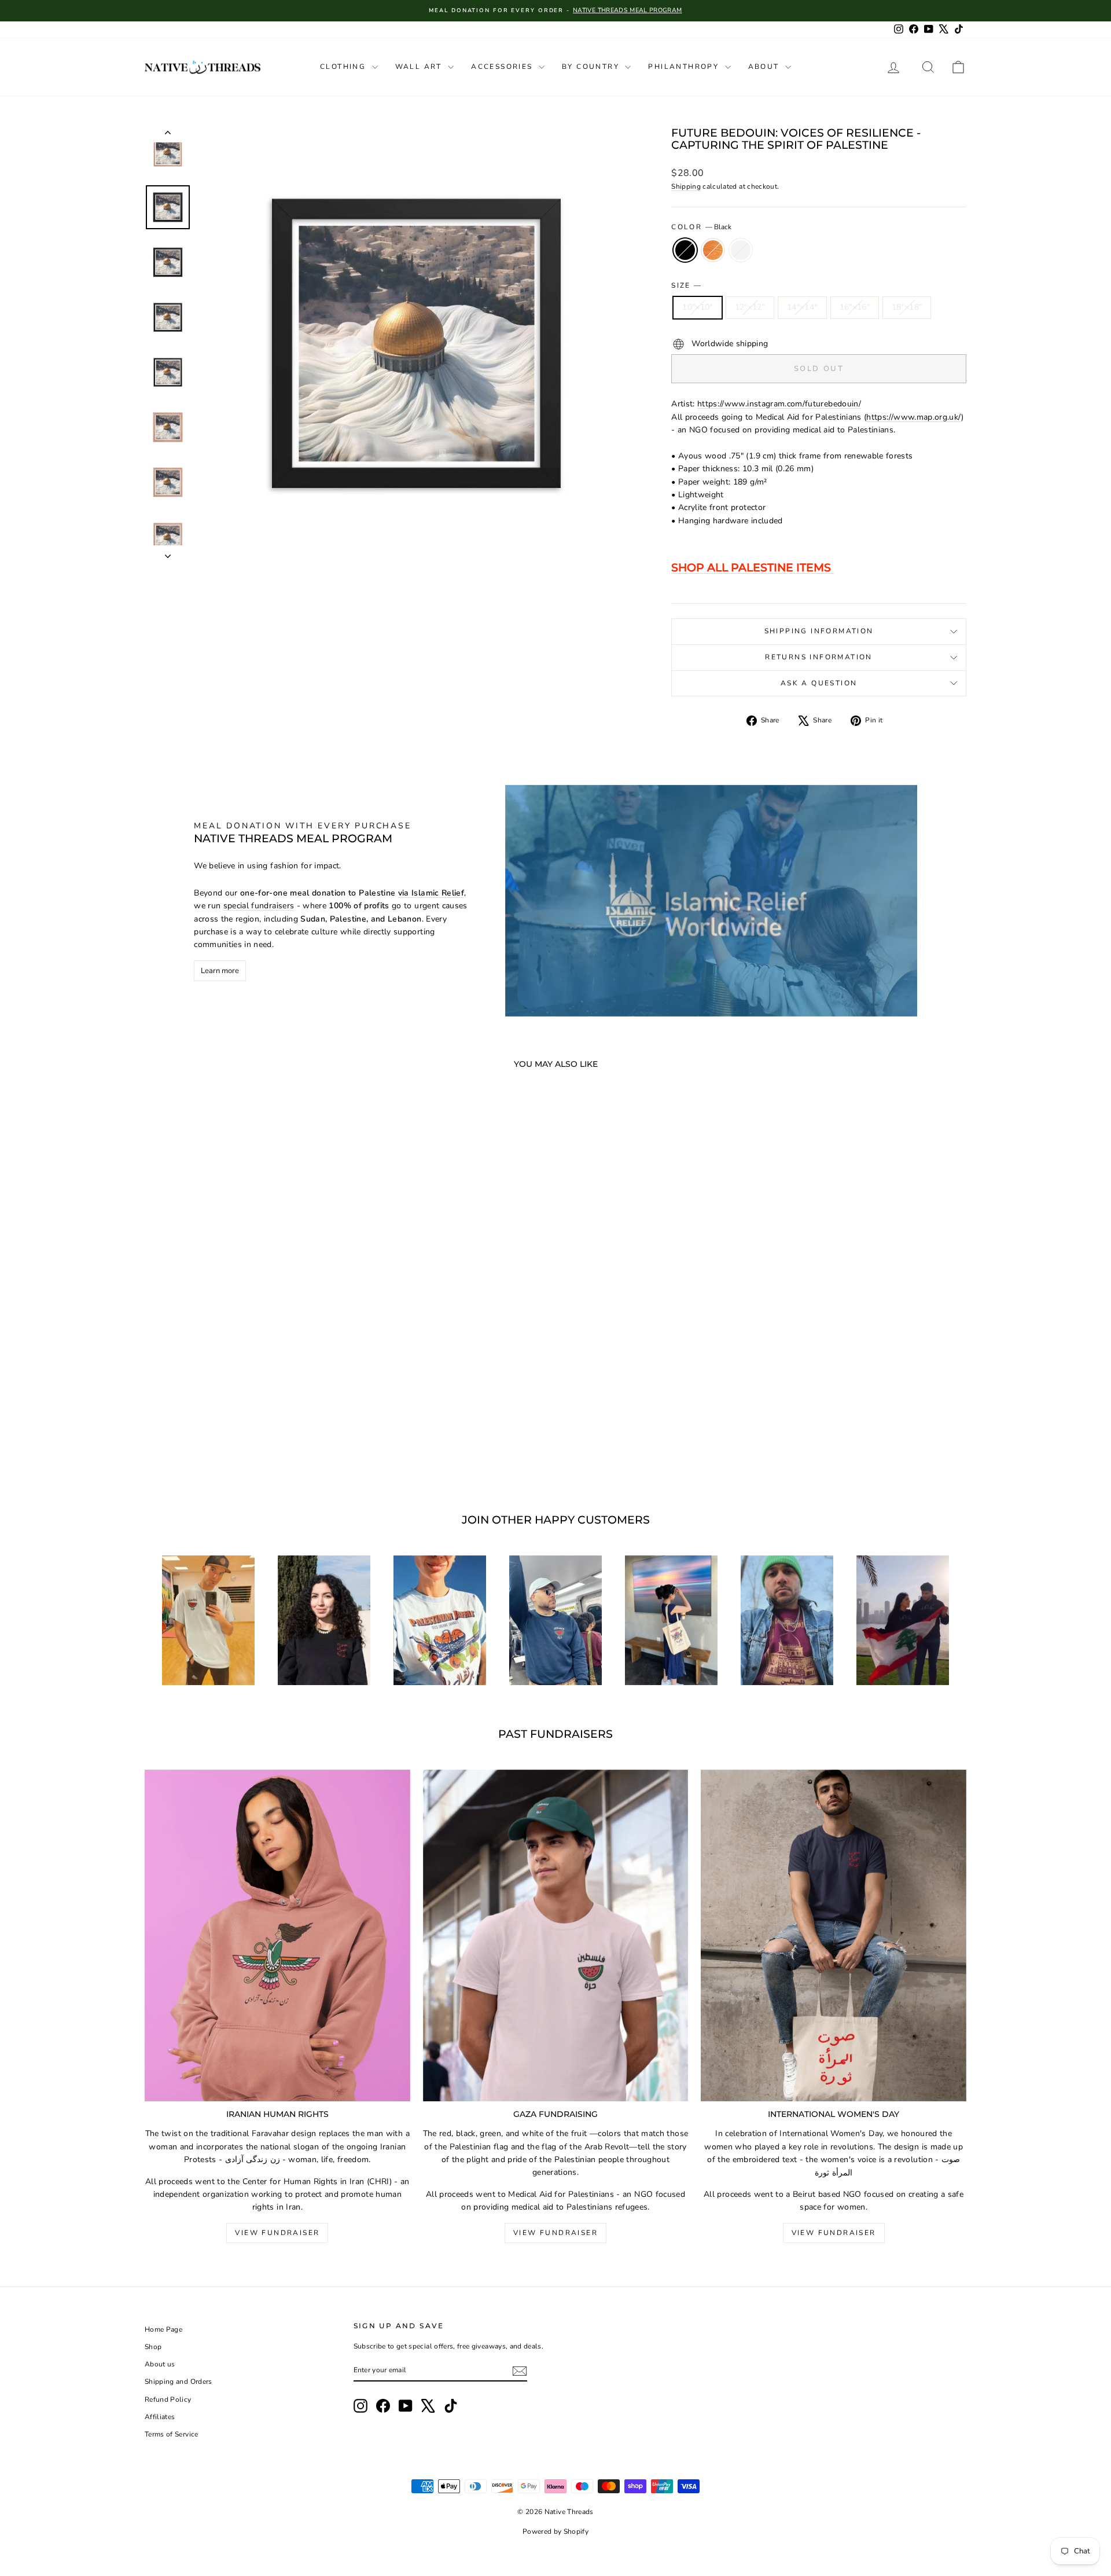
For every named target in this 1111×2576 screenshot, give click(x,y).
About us (160, 2364)
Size (686, 285)
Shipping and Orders (179, 2381)
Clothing (345, 67)
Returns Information (819, 657)
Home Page (163, 2329)
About (765, 67)
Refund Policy (168, 2399)
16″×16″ (855, 307)
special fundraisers (259, 906)
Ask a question (819, 683)
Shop (153, 2347)
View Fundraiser (277, 2233)
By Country (592, 67)
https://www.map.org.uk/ (914, 417)
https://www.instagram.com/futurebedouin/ (779, 404)
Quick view (242, 1379)
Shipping (686, 186)
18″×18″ (907, 307)
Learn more (220, 971)
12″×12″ (750, 307)
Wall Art (420, 67)
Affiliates (160, 2417)
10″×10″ (697, 307)
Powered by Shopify (555, 2531)
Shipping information (819, 631)
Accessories (503, 67)
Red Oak (713, 250)
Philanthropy (685, 67)
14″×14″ (802, 307)
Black (685, 250)
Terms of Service (172, 2434)
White (741, 250)
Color (701, 227)
